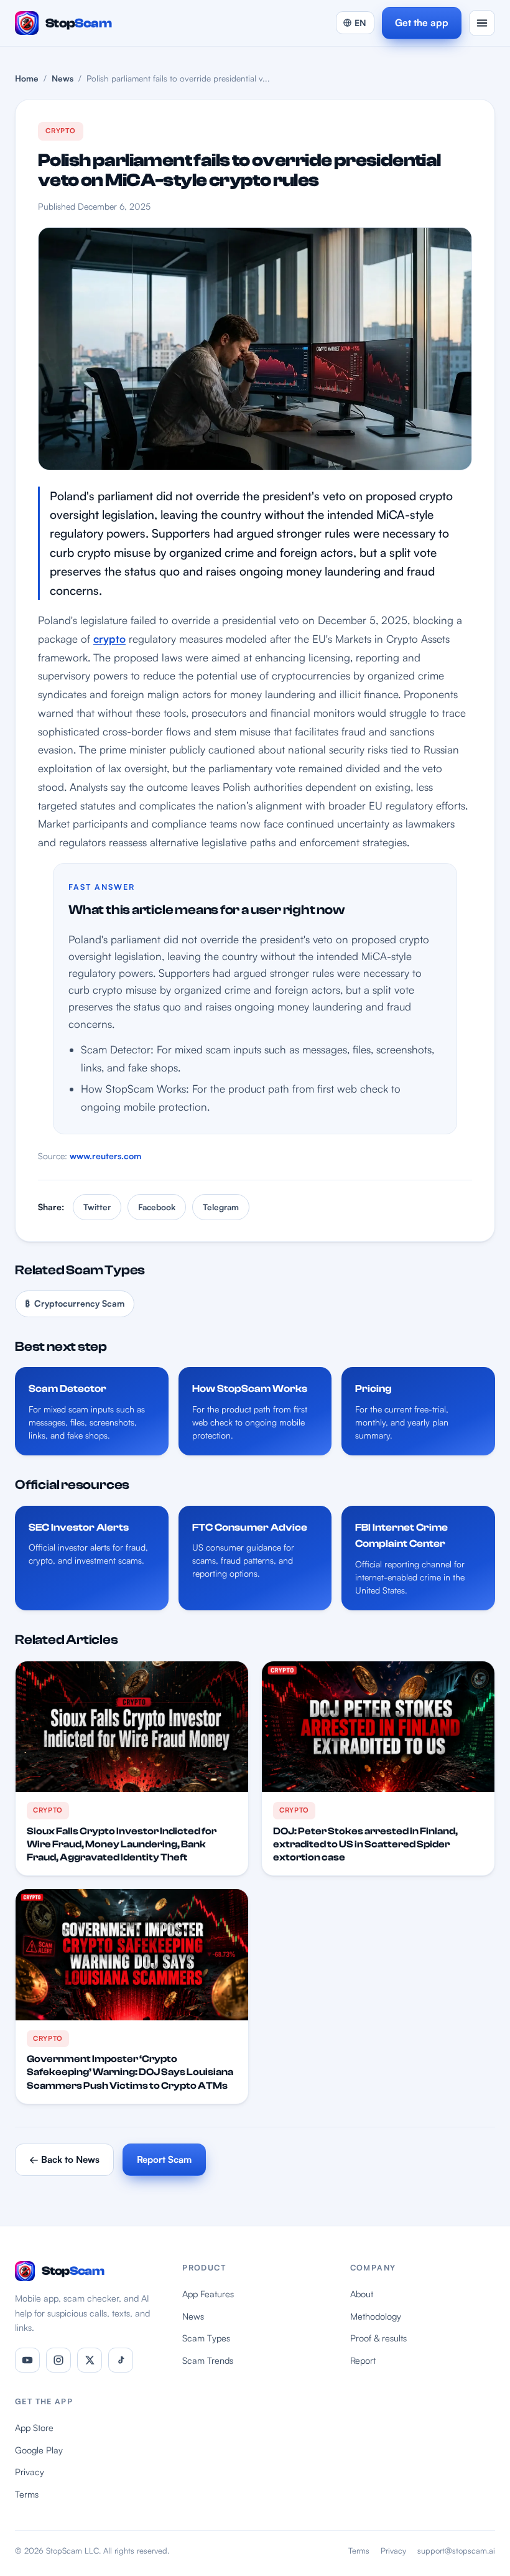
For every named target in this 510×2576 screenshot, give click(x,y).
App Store (34, 2427)
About (362, 2294)
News (63, 78)
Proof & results (378, 2338)
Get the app (422, 22)
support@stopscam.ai (456, 2550)
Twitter (97, 1207)
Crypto (61, 131)
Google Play (39, 2450)
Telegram (221, 1207)
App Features (208, 2294)
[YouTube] (27, 2360)
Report (363, 2360)
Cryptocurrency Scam (75, 1303)
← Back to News (64, 2159)
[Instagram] (58, 2360)
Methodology (376, 2316)
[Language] (355, 23)
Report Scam (164, 2159)
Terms (27, 2494)
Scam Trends (208, 2360)
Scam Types (206, 2338)
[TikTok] (121, 2360)
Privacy (30, 2471)
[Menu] (482, 23)
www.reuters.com (105, 1156)
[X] (90, 2360)
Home (27, 78)
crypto (109, 639)
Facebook (157, 1207)
